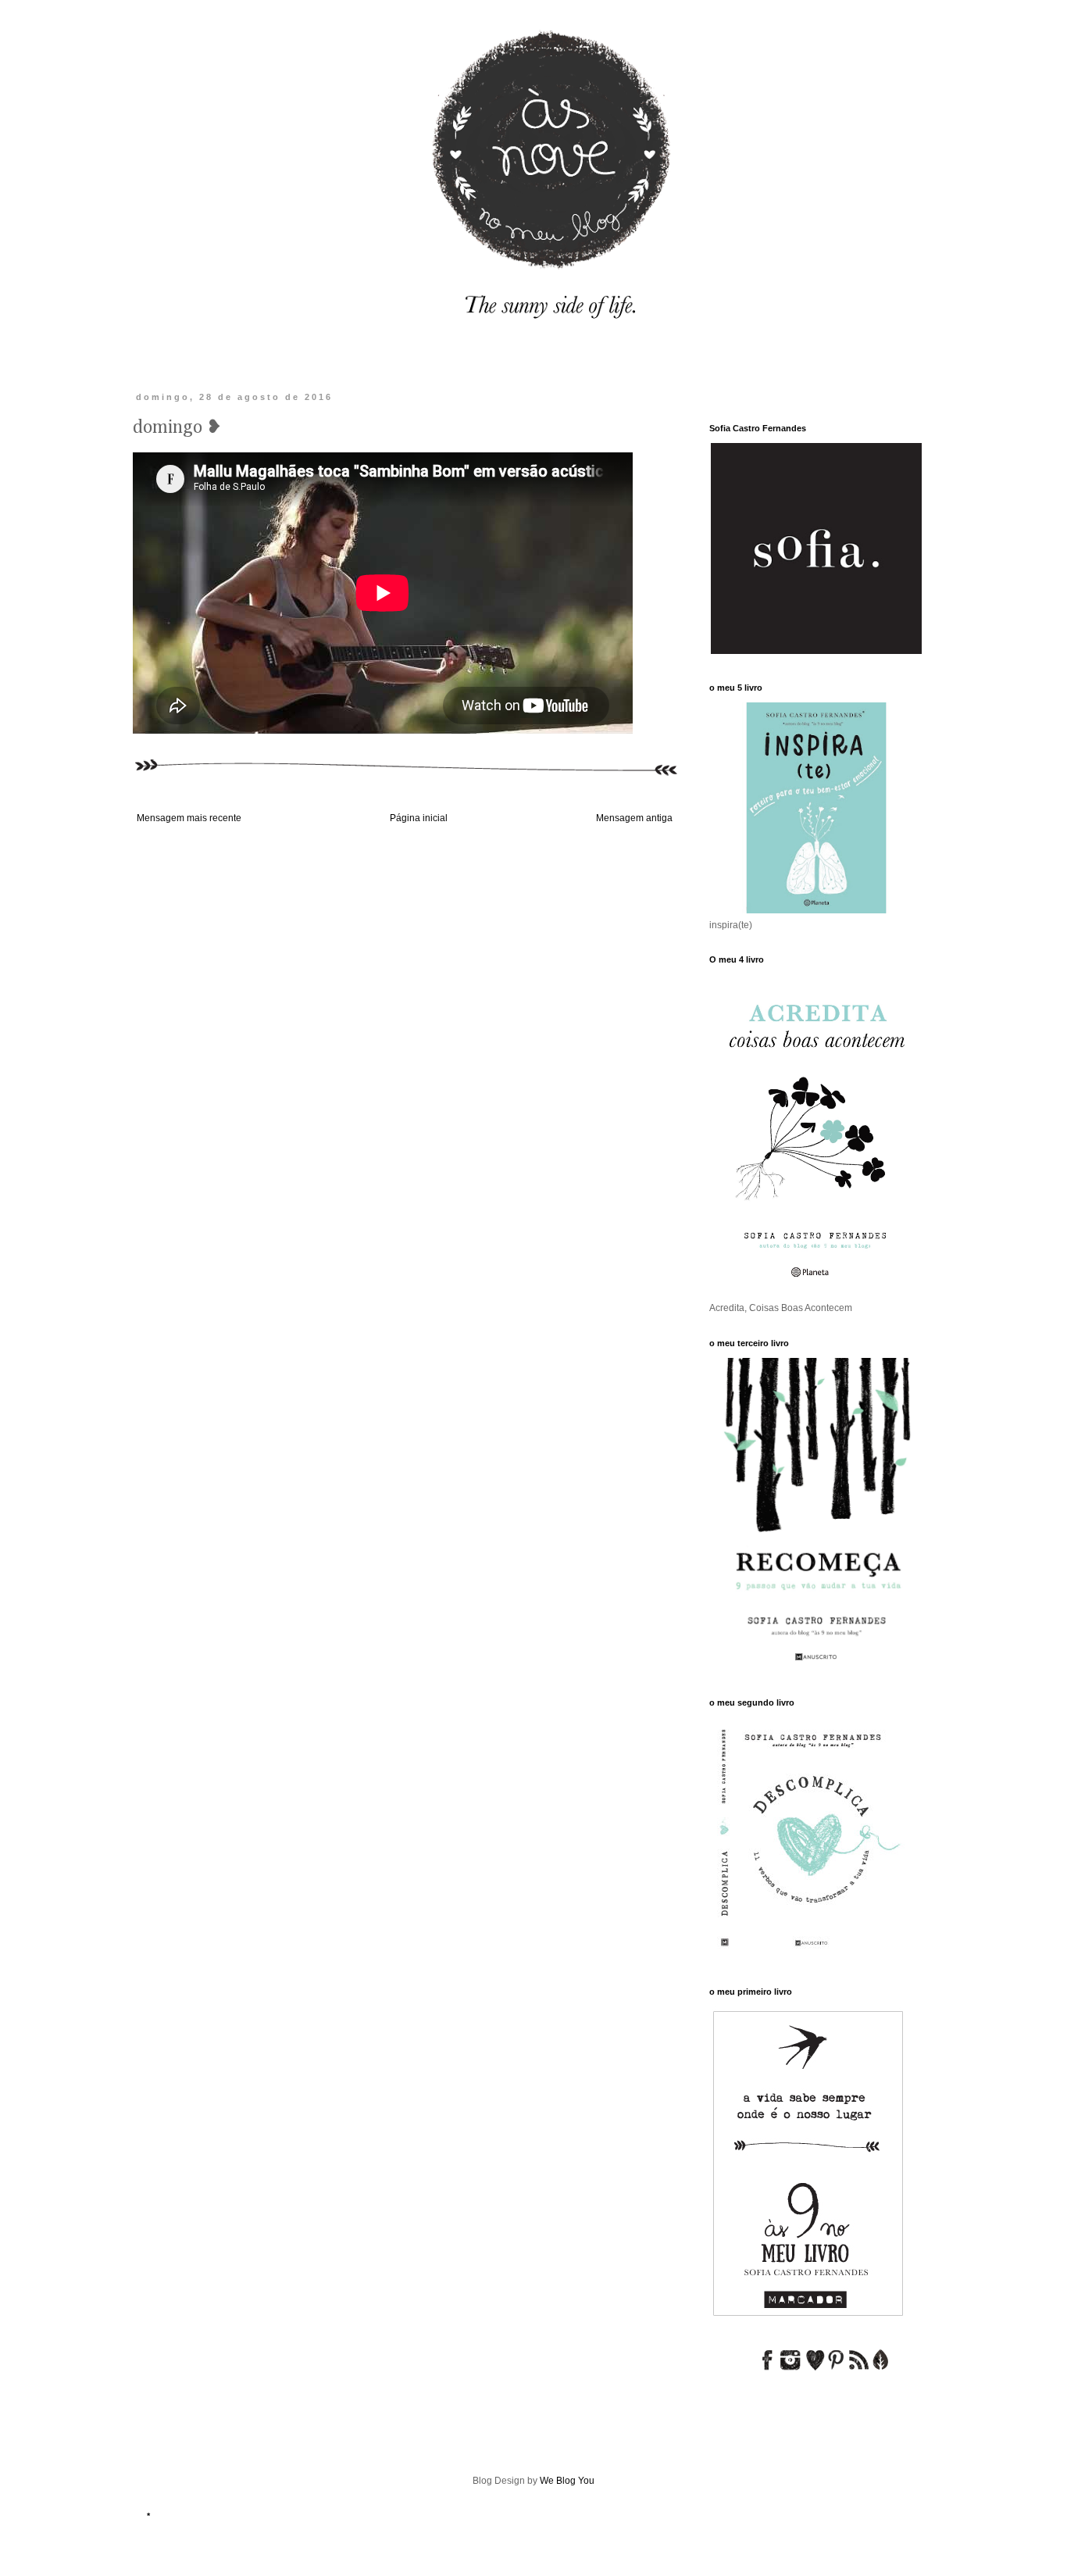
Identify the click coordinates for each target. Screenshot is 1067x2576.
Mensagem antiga (634, 818)
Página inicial (419, 818)
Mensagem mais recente (189, 818)
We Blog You (567, 2481)
